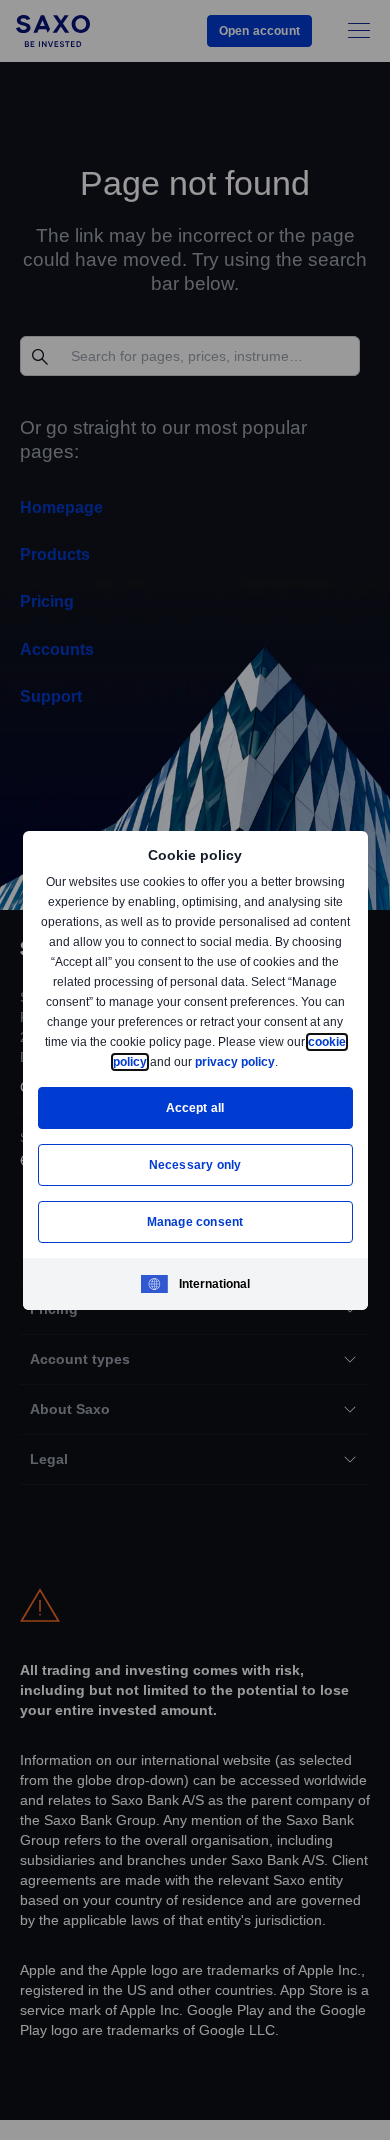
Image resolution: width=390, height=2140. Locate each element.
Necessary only (195, 1164)
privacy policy (281, 1061)
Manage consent (195, 1221)
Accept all (195, 1107)
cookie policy (154, 1061)
